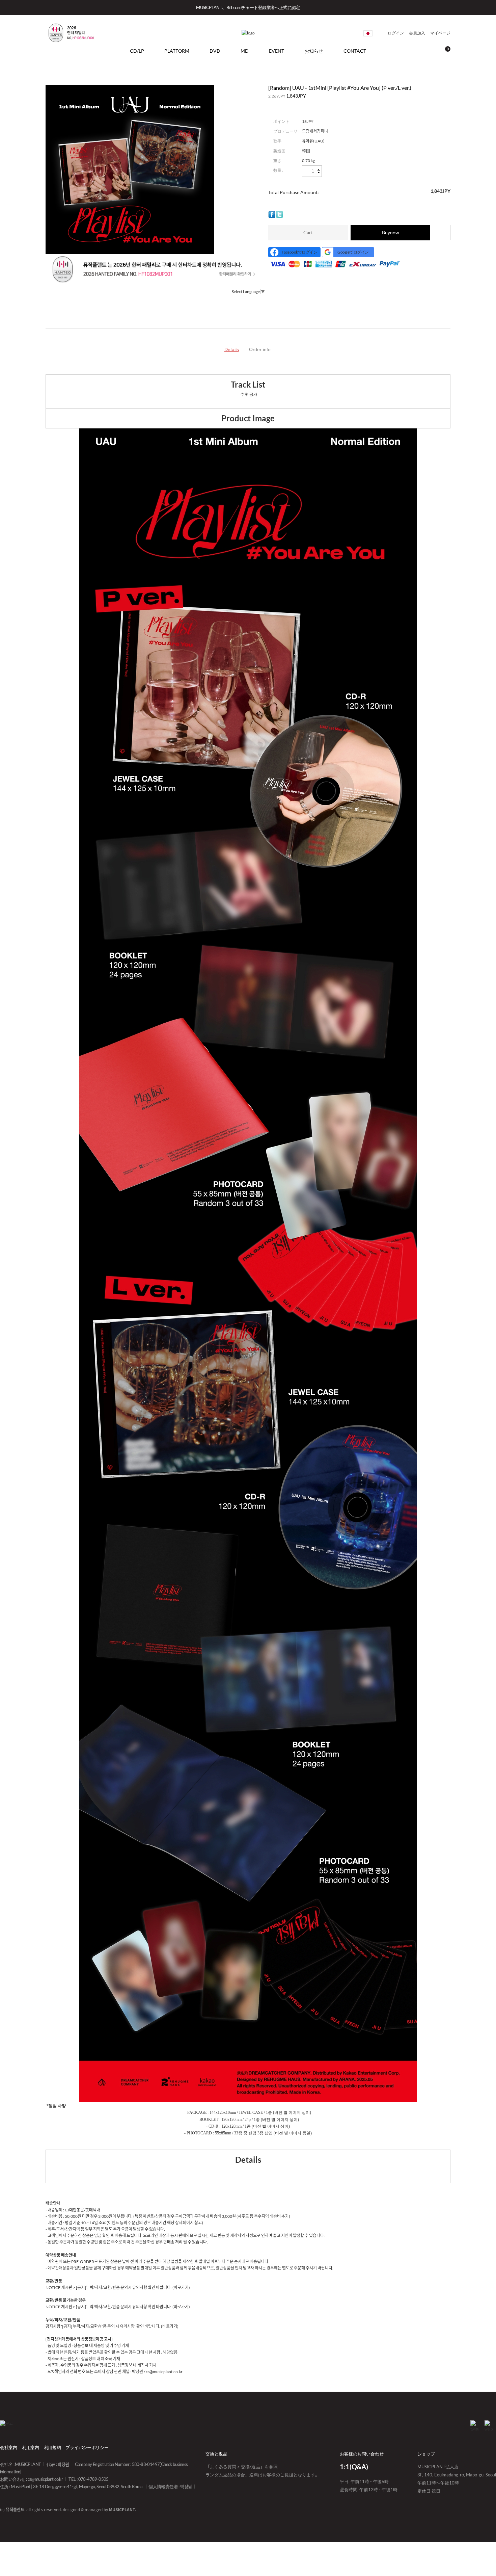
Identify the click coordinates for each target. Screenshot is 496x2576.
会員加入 (417, 33)
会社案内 (9, 2447)
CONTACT (355, 51)
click (368, 33)
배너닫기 (480, 7)
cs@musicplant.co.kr (45, 2479)
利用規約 (52, 2447)
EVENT (277, 51)
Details (232, 349)
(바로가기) (181, 2288)
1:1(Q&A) (354, 2467)
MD (245, 51)
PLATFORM (177, 51)
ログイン (396, 33)
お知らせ (314, 51)
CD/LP (137, 51)
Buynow (391, 232)
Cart (308, 232)
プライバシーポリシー (87, 2447)
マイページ (440, 33)
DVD (215, 51)
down (319, 172)
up (319, 170)
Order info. (260, 349)
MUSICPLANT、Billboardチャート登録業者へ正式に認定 (248, 7)
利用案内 (31, 2447)
